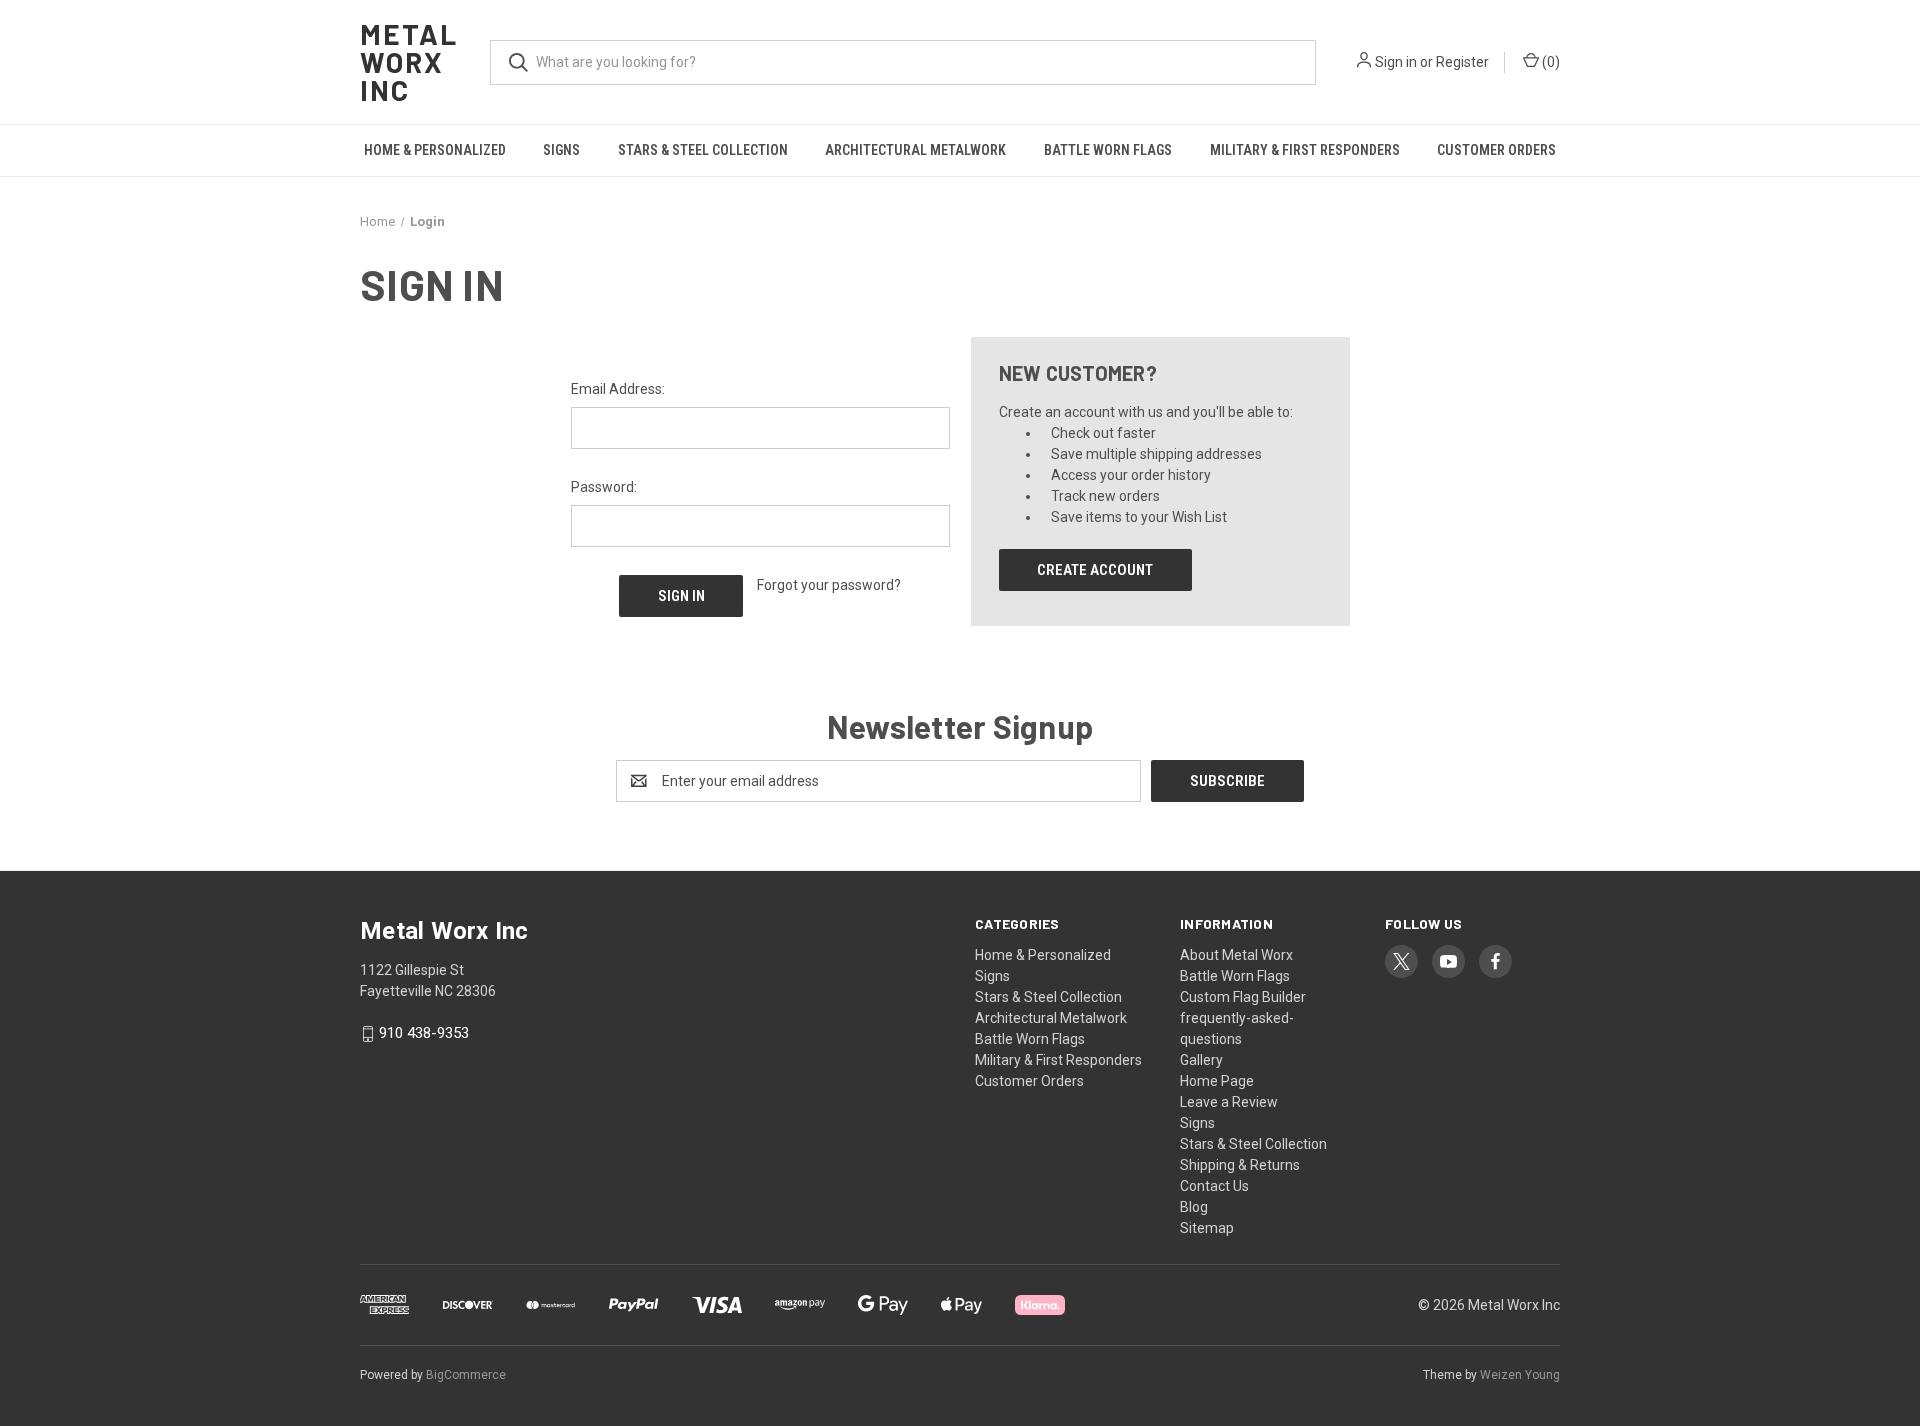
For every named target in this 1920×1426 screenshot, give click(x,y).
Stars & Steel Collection (703, 150)
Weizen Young (1520, 1375)
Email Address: (618, 389)
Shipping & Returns (1240, 1165)
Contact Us (1214, 1186)
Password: (604, 487)
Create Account (1095, 570)
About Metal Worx (1236, 955)
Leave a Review (1229, 1102)
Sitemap (1207, 1228)
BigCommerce (466, 1375)
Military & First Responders (1305, 150)
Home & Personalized (435, 150)
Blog (1194, 1207)
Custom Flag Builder (1243, 997)
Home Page (1217, 1081)
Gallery (1201, 1060)
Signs (561, 150)
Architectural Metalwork (915, 150)
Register (1462, 62)
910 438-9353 (424, 1034)
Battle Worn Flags (1108, 150)
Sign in (1396, 62)
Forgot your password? (829, 585)
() (1549, 62)
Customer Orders (1496, 150)
